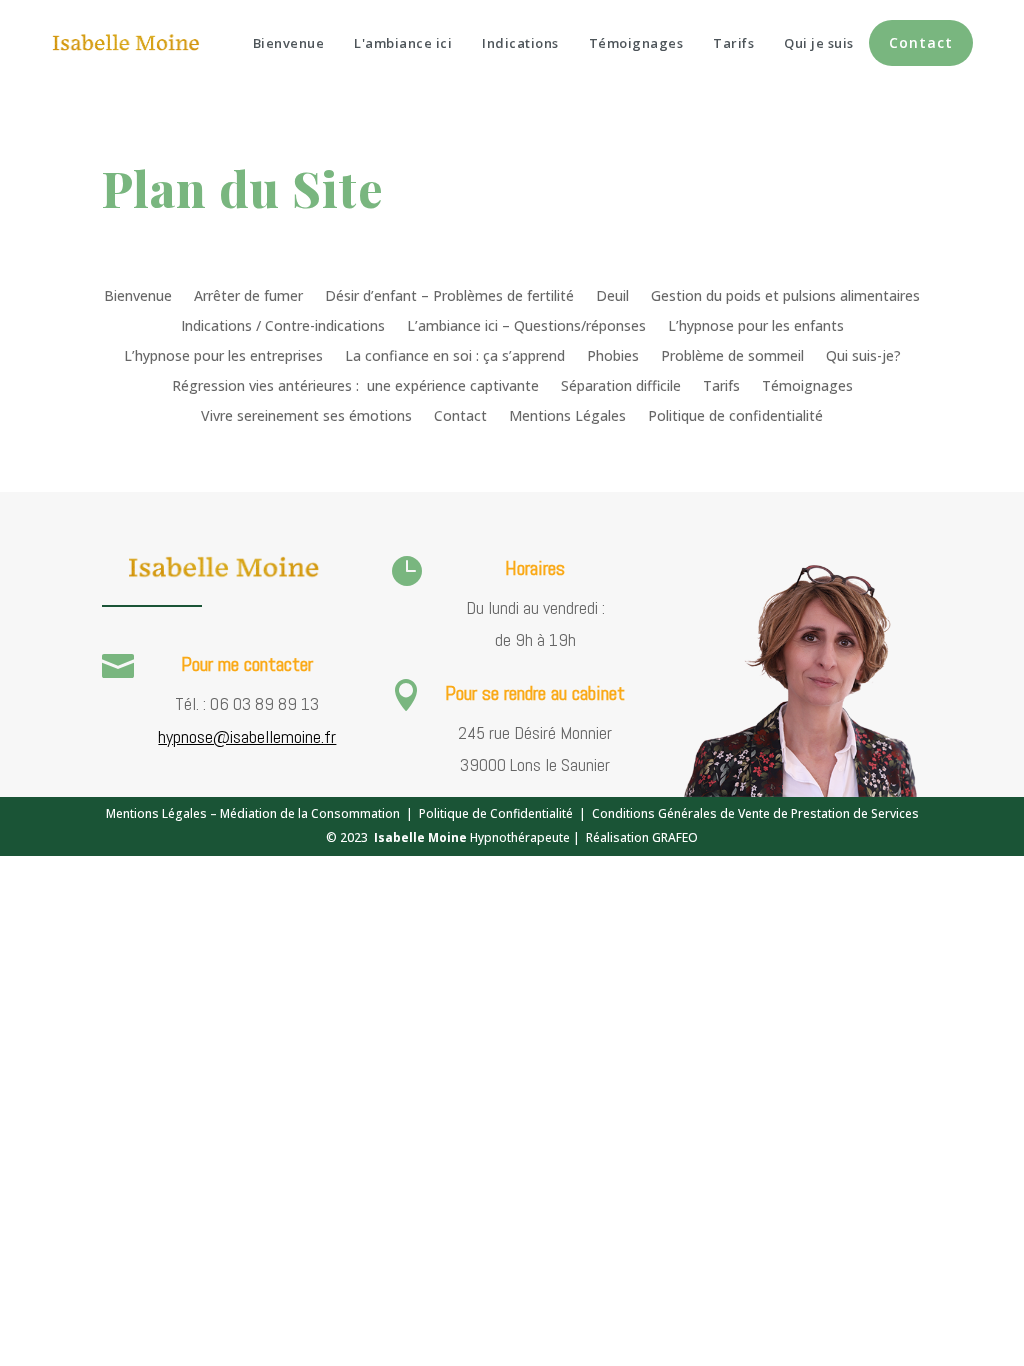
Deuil (612, 297)
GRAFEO (675, 837)
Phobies (613, 357)
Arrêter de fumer (248, 297)
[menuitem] (289, 43)
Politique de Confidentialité (496, 813)
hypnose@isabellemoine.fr (247, 736)
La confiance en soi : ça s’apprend (455, 357)
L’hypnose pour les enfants (756, 327)
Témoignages (807, 387)
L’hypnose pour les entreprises (223, 357)
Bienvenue (138, 297)
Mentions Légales (567, 417)
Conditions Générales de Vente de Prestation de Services (755, 813)
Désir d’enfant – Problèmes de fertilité (449, 297)
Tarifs (721, 387)
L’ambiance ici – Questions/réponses (526, 327)
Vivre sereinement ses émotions (306, 417)
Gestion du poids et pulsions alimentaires (785, 297)
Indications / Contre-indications (283, 327)
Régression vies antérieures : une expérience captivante (355, 387)
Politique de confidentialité (735, 417)
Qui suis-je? (863, 357)
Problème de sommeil (732, 357)
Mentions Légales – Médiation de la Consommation (253, 813)
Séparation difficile (621, 387)
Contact (460, 417)
